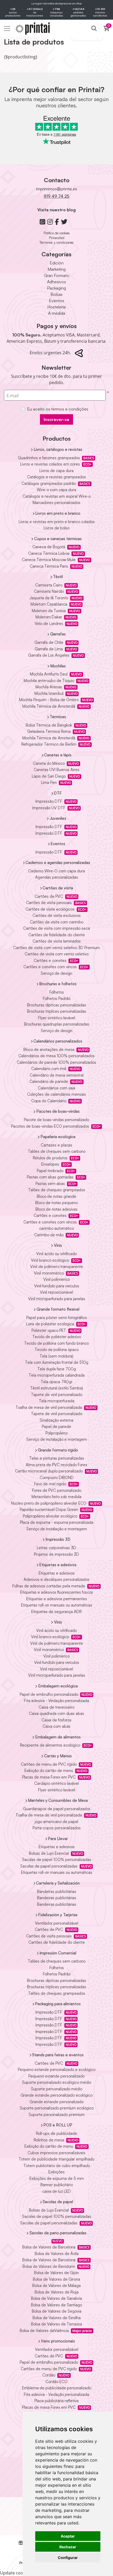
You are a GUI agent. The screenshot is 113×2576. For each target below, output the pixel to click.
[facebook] (57, 222)
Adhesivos (56, 282)
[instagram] (50, 222)
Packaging (56, 288)
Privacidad (57, 238)
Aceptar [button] (68, 2536)
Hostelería (56, 307)
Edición (57, 263)
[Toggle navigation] (7, 29)
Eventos (56, 301)
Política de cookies (57, 233)
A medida (57, 313)
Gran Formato (57, 275)
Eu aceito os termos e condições (58, 409)
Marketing (57, 269)
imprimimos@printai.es (56, 189)
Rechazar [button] (68, 2547)
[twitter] (64, 222)
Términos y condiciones (56, 242)
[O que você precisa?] (94, 29)
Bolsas (56, 294)
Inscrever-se (56, 419)
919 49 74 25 (56, 196)
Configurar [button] (68, 2558)
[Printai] (28, 29)
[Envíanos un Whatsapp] (42, 222)
